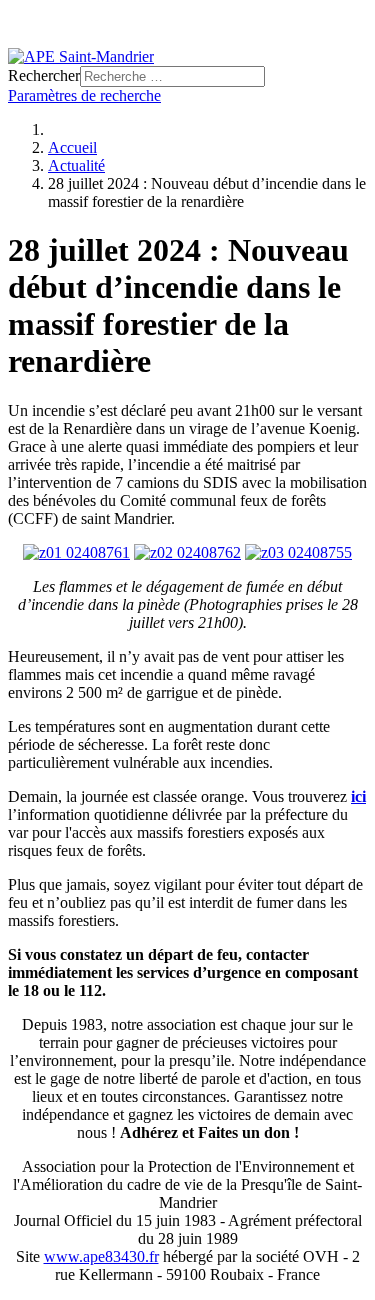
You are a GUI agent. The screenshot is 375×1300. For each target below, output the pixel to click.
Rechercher (44, 75)
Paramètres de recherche (84, 95)
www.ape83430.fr (101, 1256)
